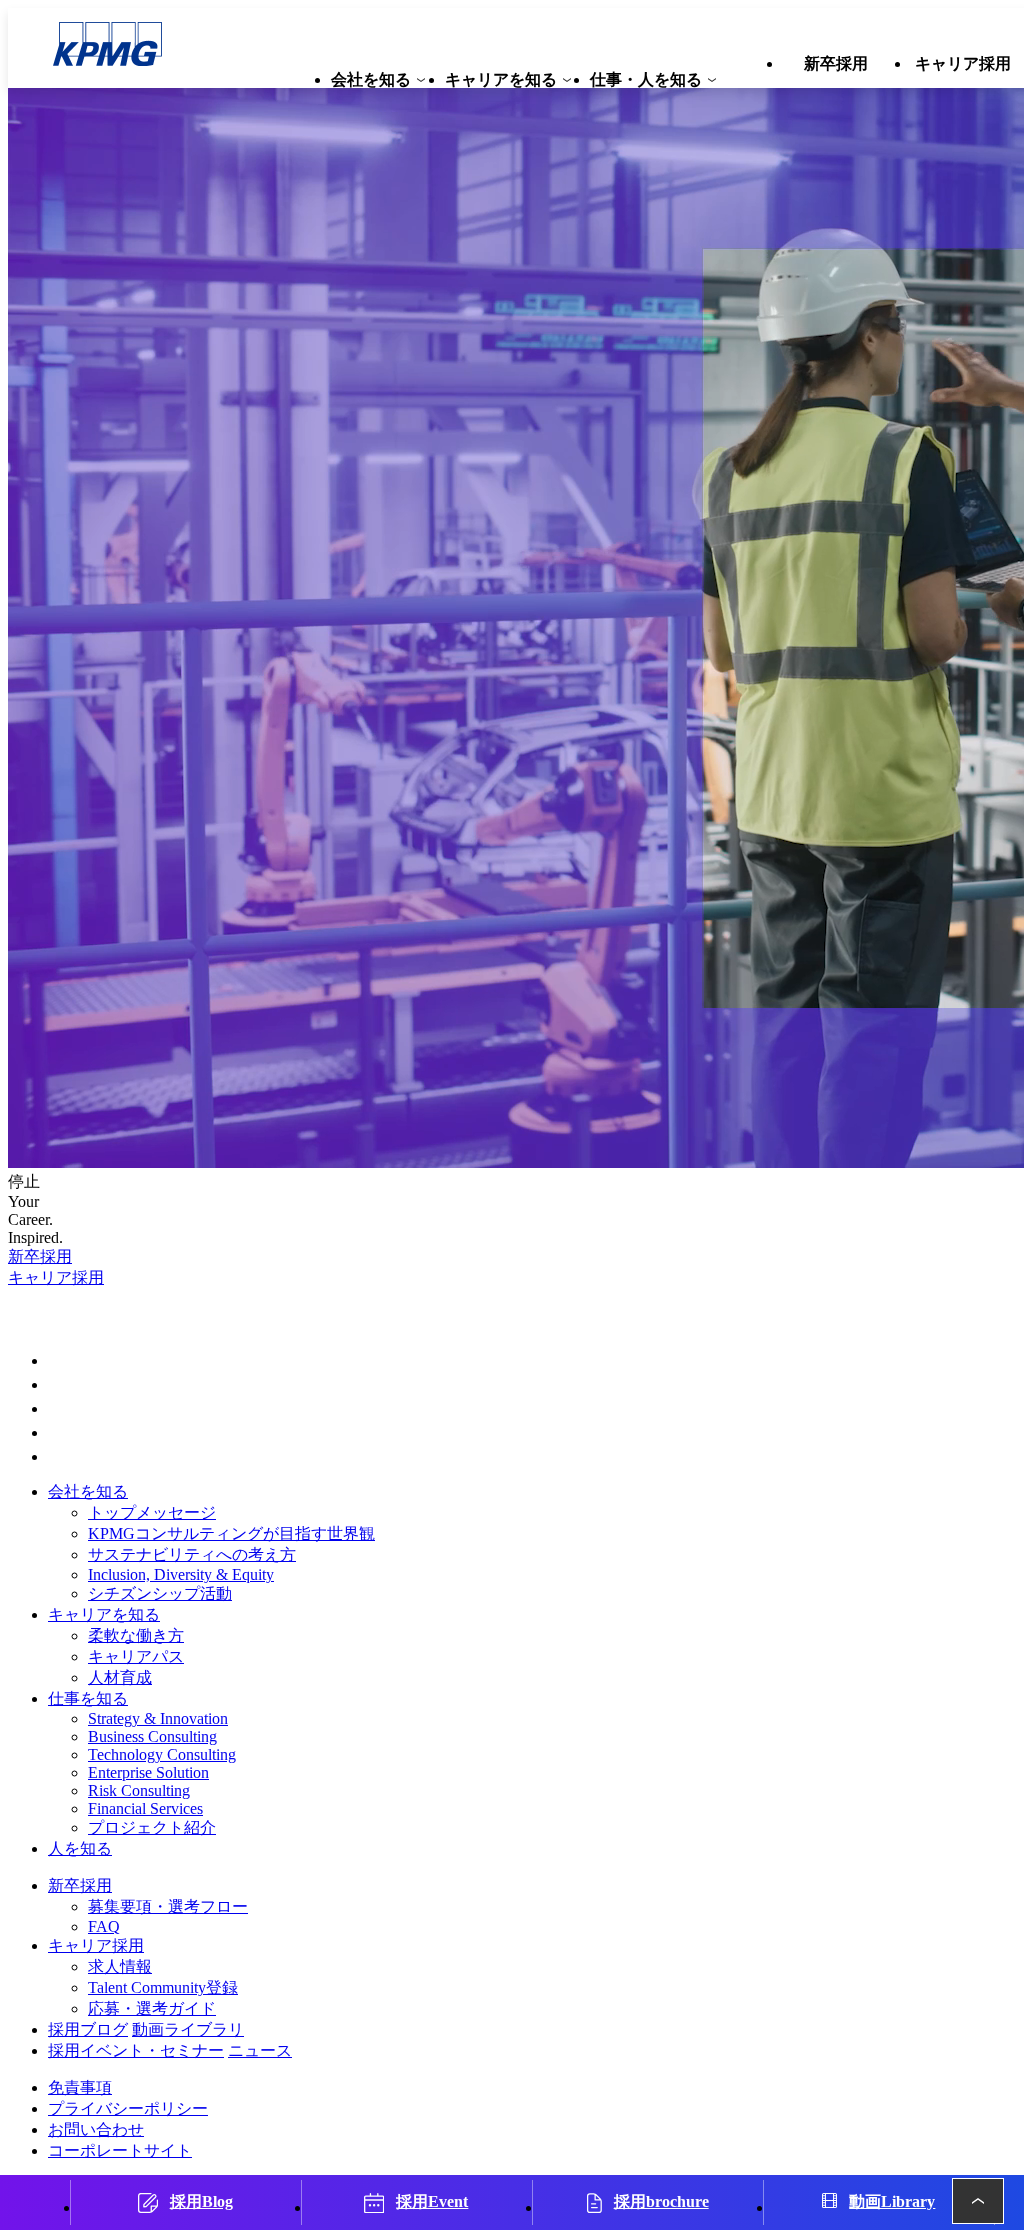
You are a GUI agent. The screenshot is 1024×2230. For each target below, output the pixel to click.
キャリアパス (136, 1656)
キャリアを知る (104, 1614)
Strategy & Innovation (158, 1718)
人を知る (80, 1848)
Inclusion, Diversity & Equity (181, 1574)
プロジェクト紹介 (152, 1827)
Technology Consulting (162, 1754)
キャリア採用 (56, 1277)
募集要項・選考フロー (168, 1906)
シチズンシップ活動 (160, 1593)
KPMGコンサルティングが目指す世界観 (231, 1533)
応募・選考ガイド (152, 2008)
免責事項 (80, 2087)
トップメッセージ (152, 1512)
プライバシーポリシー (128, 2108)
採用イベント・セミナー (136, 2050)
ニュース (260, 2050)
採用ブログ (88, 2029)
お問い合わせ (96, 2129)
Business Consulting (152, 1736)
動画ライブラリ (188, 2029)
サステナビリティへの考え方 (192, 1554)
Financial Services (145, 1808)
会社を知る (88, 1491)
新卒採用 (40, 1256)
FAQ (104, 1926)
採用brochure (661, 2201)
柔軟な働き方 (136, 1635)
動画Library (892, 2201)
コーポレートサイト (120, 2150)
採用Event (432, 2201)
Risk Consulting (139, 1790)
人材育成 (120, 1677)
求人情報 (120, 1966)
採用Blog (201, 2201)
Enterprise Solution (148, 1772)
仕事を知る (88, 1698)
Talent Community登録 (163, 1987)
